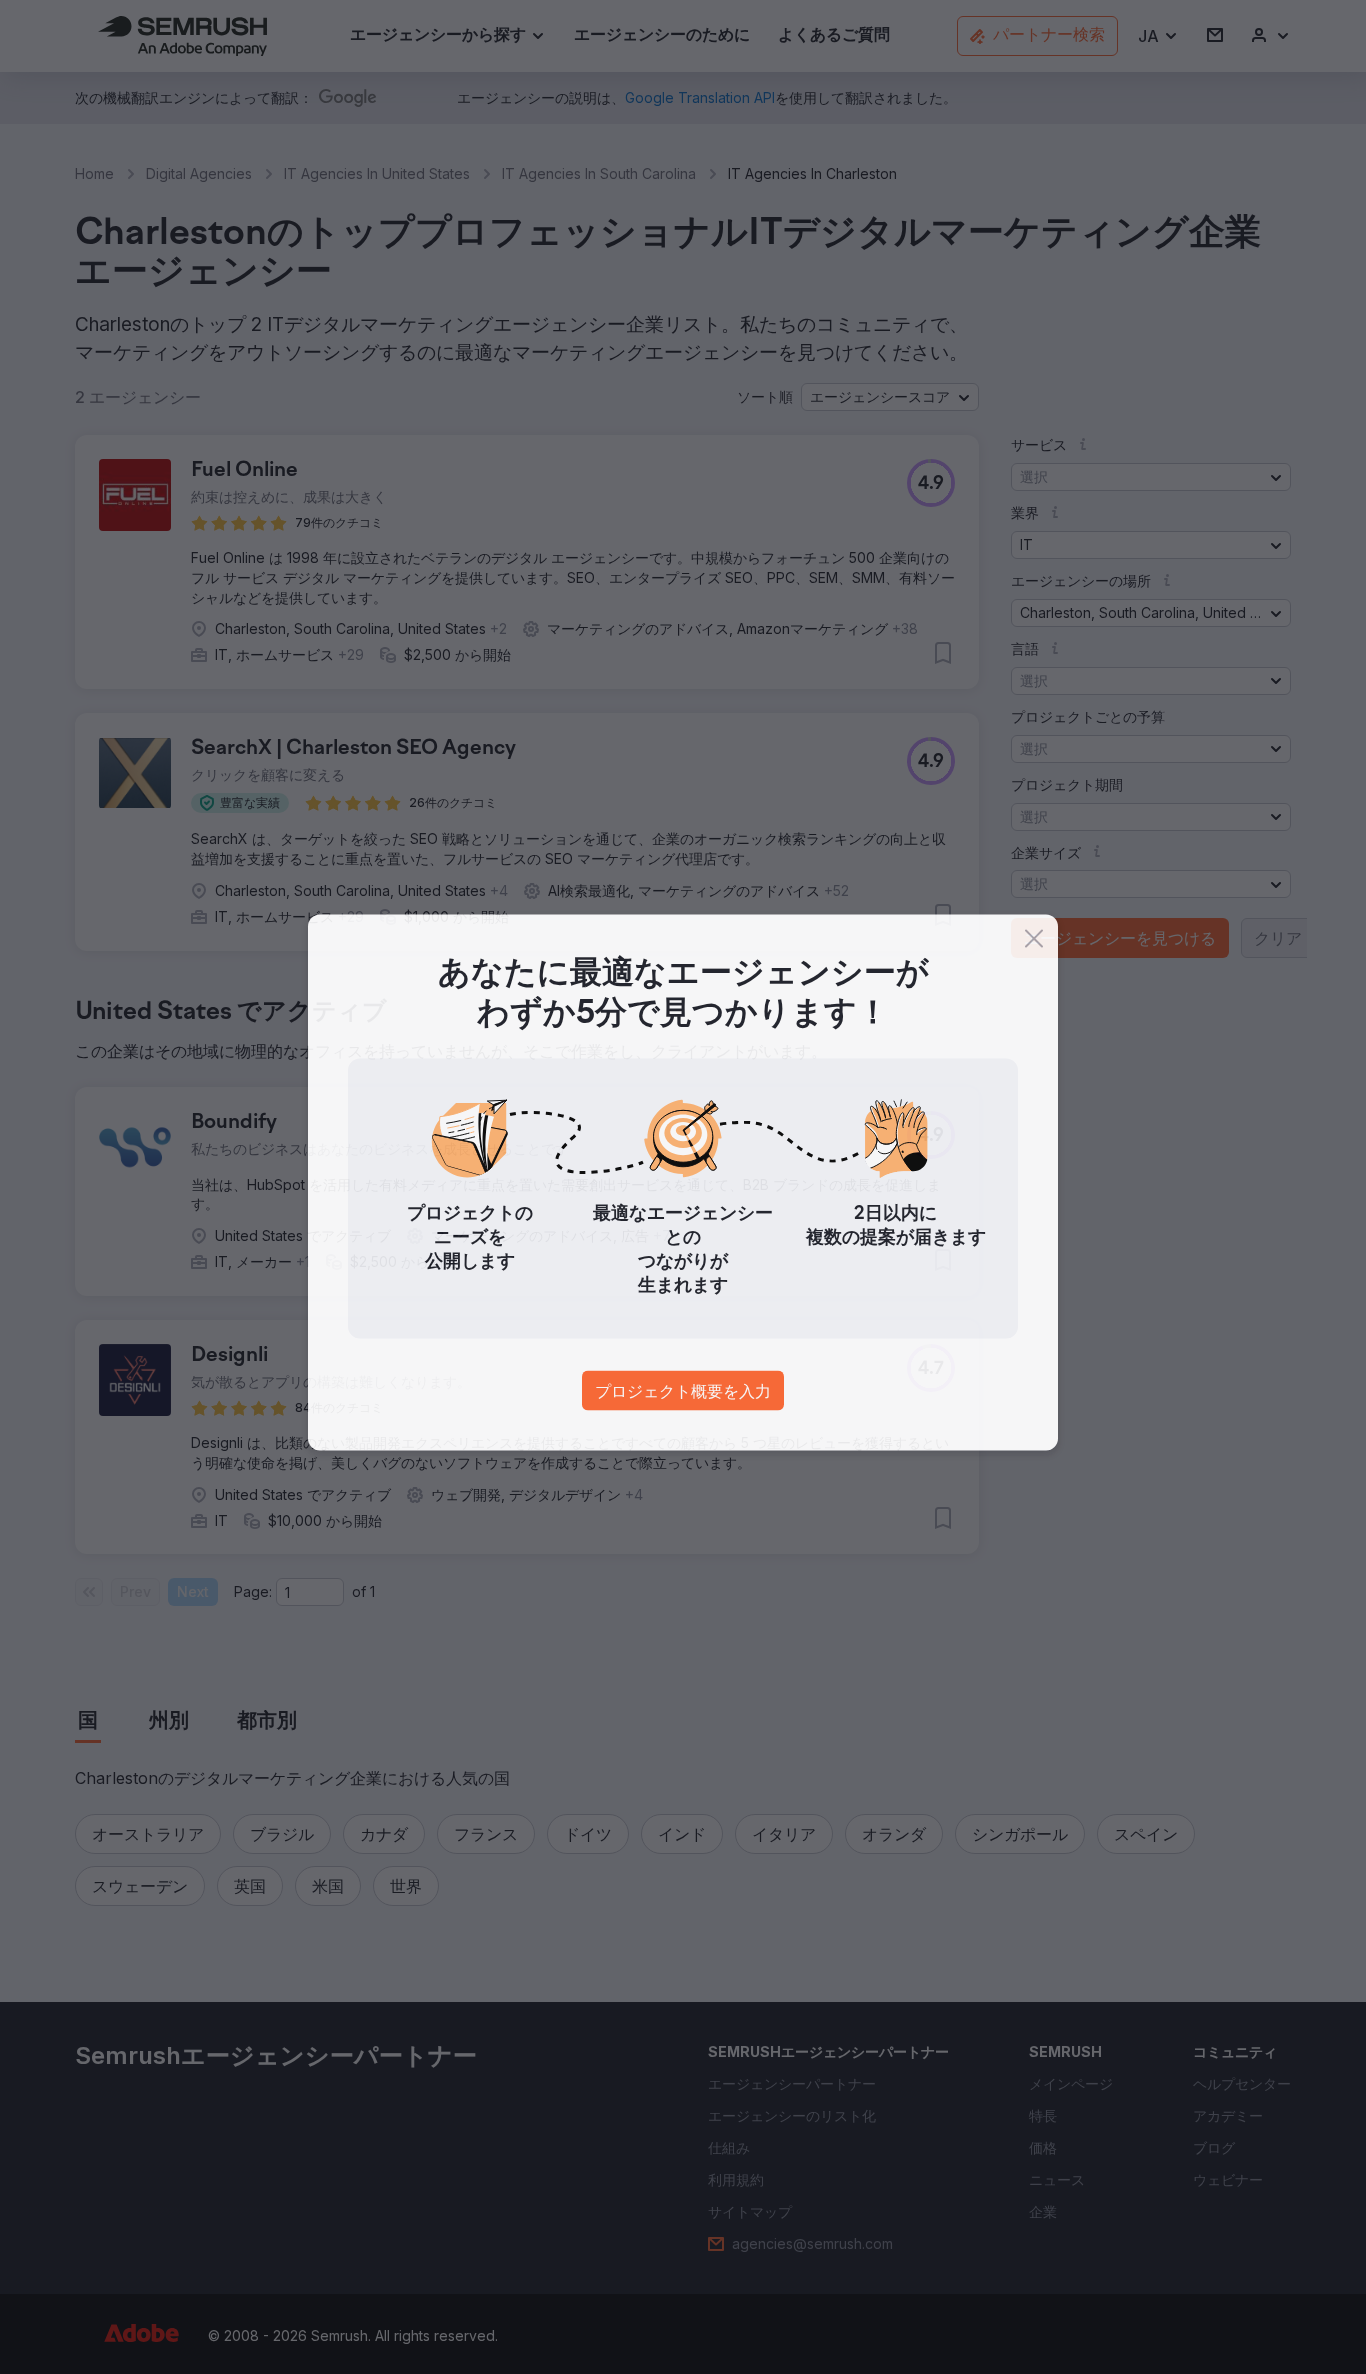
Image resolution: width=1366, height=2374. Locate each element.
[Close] (1034, 943)
